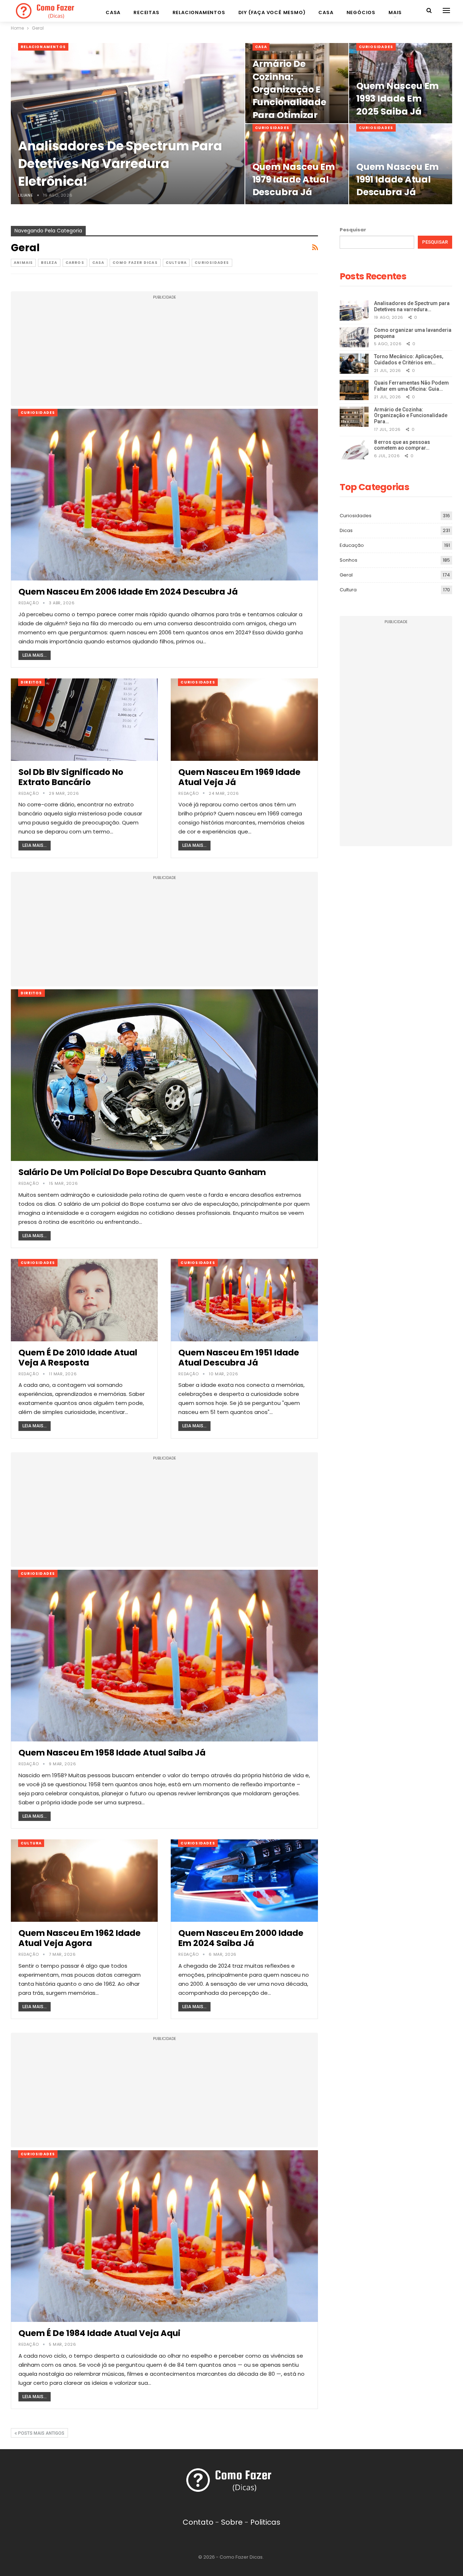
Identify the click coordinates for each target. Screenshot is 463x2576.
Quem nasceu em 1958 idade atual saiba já (112, 1753)
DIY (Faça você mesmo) (272, 12)
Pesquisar (353, 230)
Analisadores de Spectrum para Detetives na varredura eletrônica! (120, 164)
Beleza (49, 263)
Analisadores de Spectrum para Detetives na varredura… (412, 306)
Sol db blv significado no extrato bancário (71, 777)
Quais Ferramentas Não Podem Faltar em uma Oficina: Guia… (411, 386)
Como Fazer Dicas (135, 263)
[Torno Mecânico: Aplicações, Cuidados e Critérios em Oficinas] (354, 364)
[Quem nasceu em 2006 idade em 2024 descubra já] (164, 495)
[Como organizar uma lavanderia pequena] (354, 337)
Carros (75, 263)
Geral (346, 575)
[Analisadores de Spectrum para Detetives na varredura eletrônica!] (128, 124)
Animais (23, 263)
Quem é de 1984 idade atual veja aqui (99, 2333)
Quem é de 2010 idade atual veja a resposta (78, 1358)
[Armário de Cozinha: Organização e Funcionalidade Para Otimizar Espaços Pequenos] (354, 417)
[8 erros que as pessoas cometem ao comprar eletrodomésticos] (354, 449)
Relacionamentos (199, 12)
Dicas (346, 530)
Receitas (146, 12)
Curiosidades (376, 47)
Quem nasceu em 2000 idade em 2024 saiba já (241, 1938)
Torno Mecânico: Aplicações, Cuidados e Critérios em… (409, 359)
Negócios (361, 12)
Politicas (265, 2522)
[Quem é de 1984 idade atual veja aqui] (164, 2236)
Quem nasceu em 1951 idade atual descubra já (239, 1358)
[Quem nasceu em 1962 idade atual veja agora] (84, 1881)
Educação (352, 545)
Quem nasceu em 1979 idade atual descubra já (294, 180)
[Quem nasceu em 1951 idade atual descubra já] (244, 1300)
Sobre (232, 2522)
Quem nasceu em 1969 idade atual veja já (239, 777)
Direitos (31, 682)
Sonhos (349, 560)
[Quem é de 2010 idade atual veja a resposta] (84, 1300)
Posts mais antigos (41, 2433)
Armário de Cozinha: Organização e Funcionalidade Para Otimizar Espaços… (290, 96)
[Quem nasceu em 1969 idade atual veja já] (244, 720)
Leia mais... (35, 655)
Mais (395, 12)
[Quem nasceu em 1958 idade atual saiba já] (164, 1656)
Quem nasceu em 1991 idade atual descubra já (398, 180)
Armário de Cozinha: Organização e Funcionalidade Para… (411, 416)
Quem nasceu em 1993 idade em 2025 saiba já (398, 99)
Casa (113, 12)
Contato (198, 2522)
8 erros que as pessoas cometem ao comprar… (402, 445)
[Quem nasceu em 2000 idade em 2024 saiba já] (244, 1881)
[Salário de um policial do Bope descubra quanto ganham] (164, 1075)
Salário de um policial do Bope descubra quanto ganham (142, 1172)
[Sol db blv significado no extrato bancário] (84, 720)
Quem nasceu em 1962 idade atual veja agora (80, 1938)
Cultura (176, 263)
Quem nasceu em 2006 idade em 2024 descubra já (128, 592)
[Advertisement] (164, 352)
